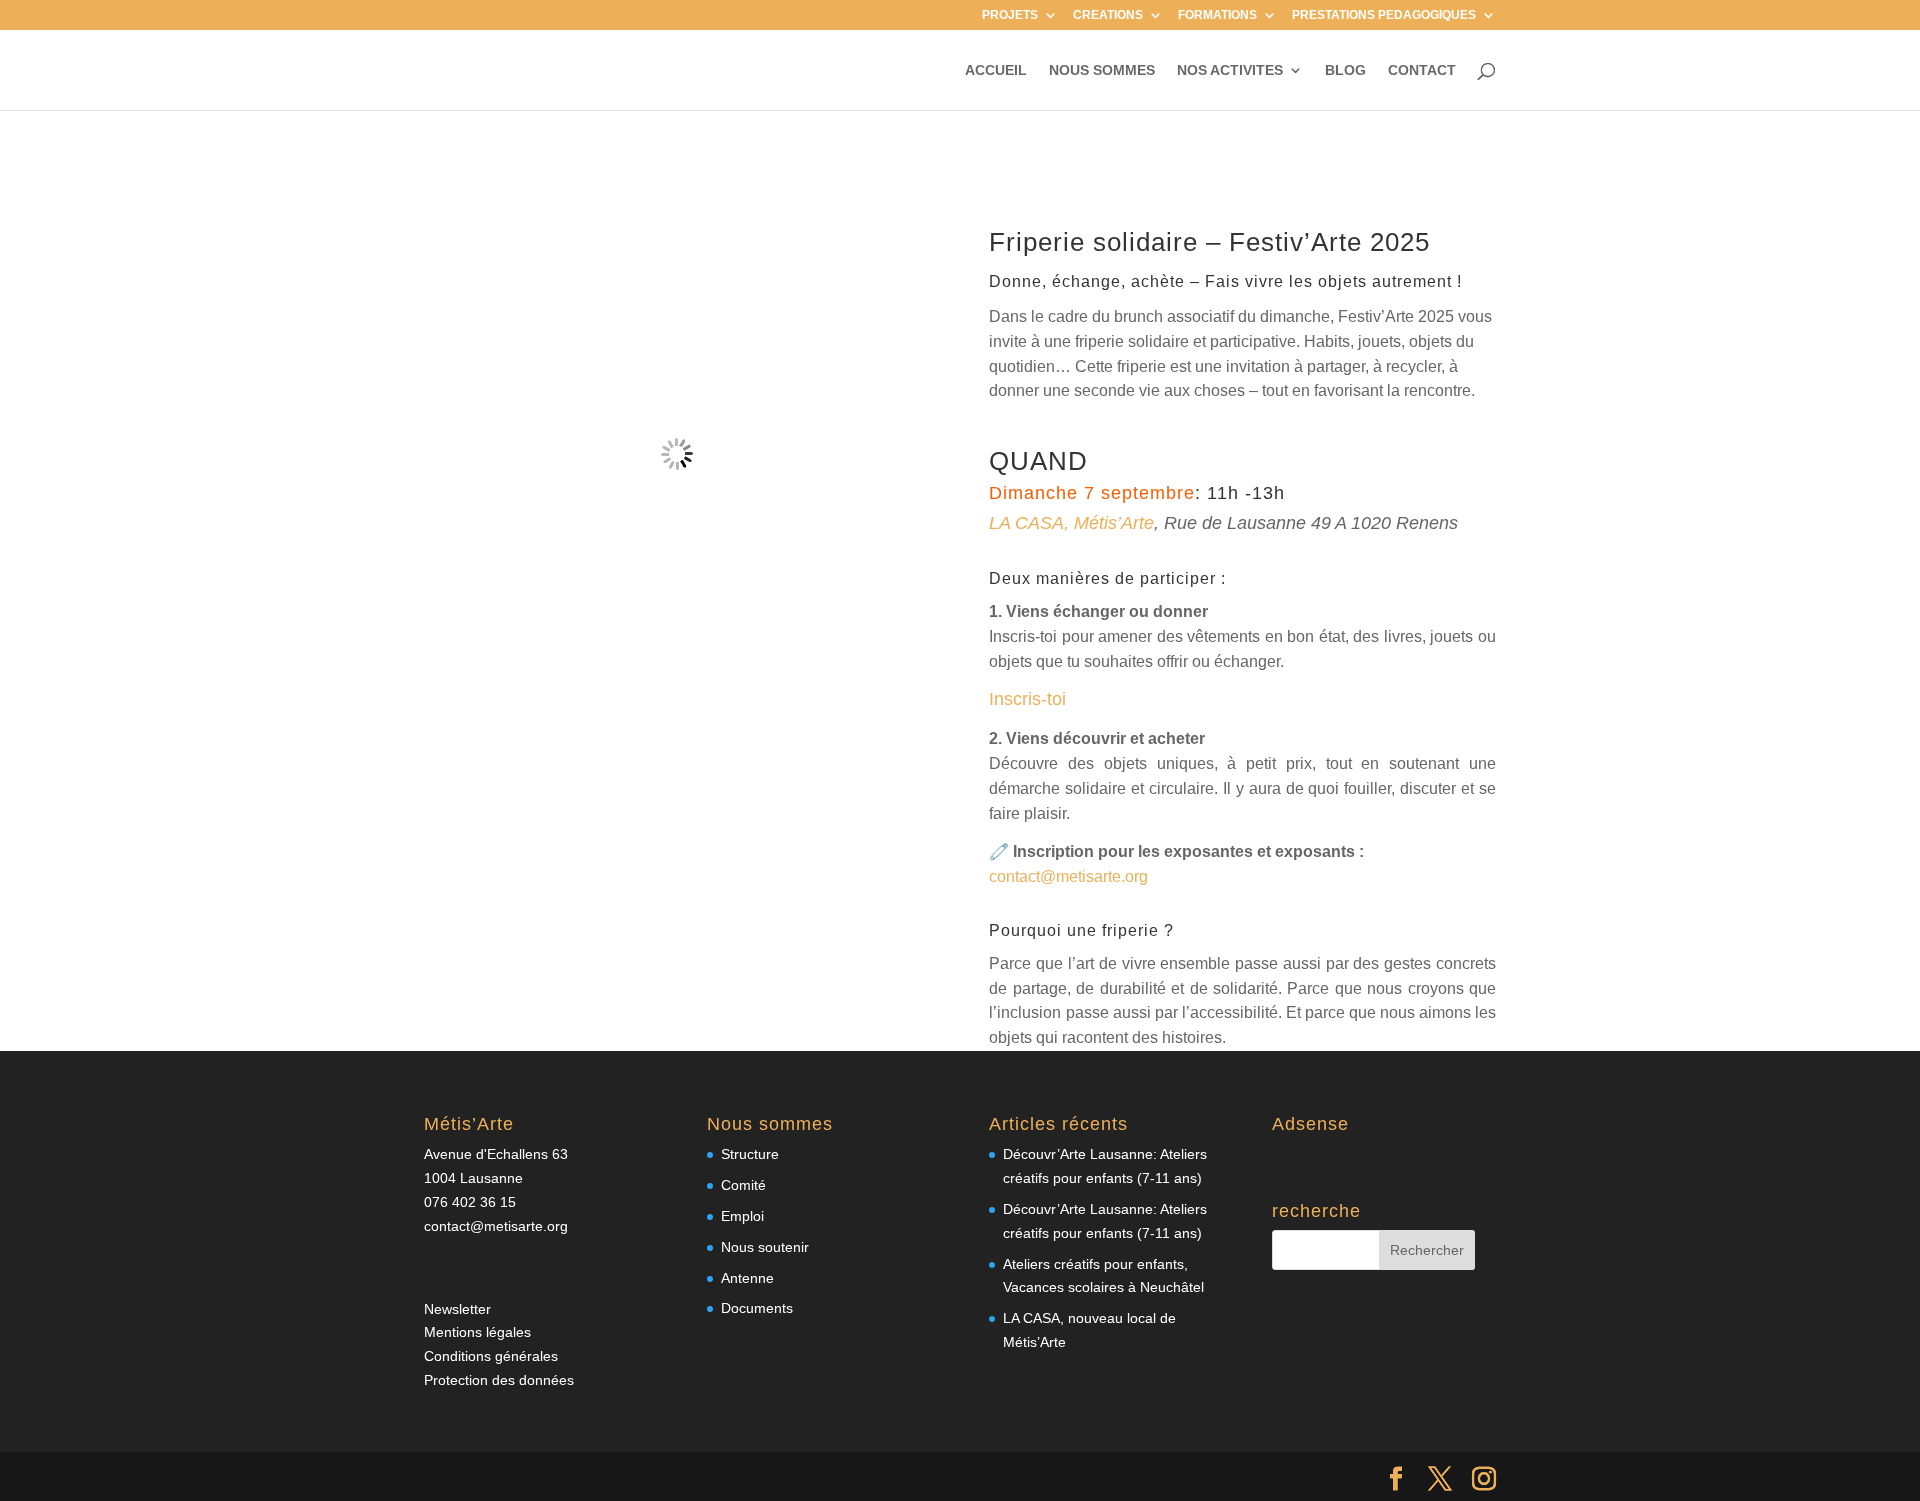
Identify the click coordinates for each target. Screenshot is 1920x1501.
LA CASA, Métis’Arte (1071, 523)
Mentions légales (477, 1332)
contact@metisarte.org (1068, 876)
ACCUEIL (996, 70)
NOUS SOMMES (1102, 70)
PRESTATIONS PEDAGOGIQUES (1384, 15)
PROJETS (1010, 15)
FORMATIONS (1217, 15)
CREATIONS (1108, 15)
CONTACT (1422, 70)
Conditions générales (491, 1356)
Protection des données (499, 1380)
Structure (750, 1154)
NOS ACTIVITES (1230, 70)
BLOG (1345, 70)
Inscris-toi (1027, 699)
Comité (743, 1185)
